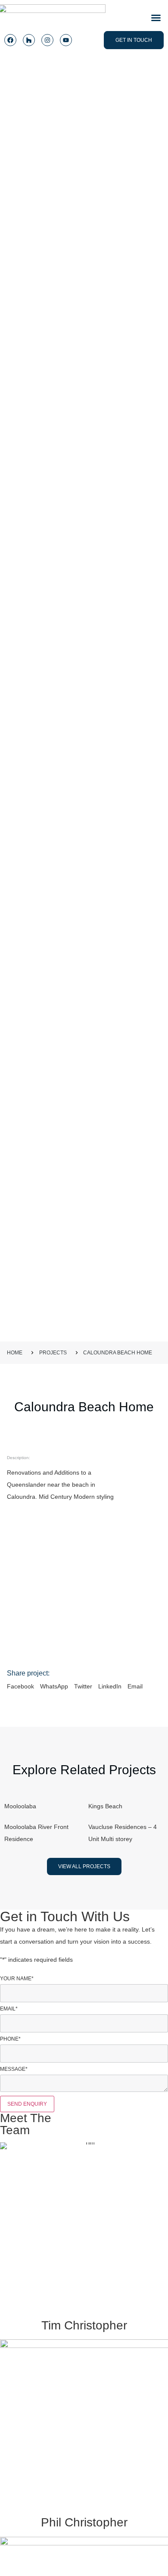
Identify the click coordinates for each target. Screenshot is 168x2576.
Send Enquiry (27, 2104)
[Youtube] (66, 40)
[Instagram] (47, 40)
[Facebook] (10, 40)
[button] (156, 18)
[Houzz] (29, 40)
